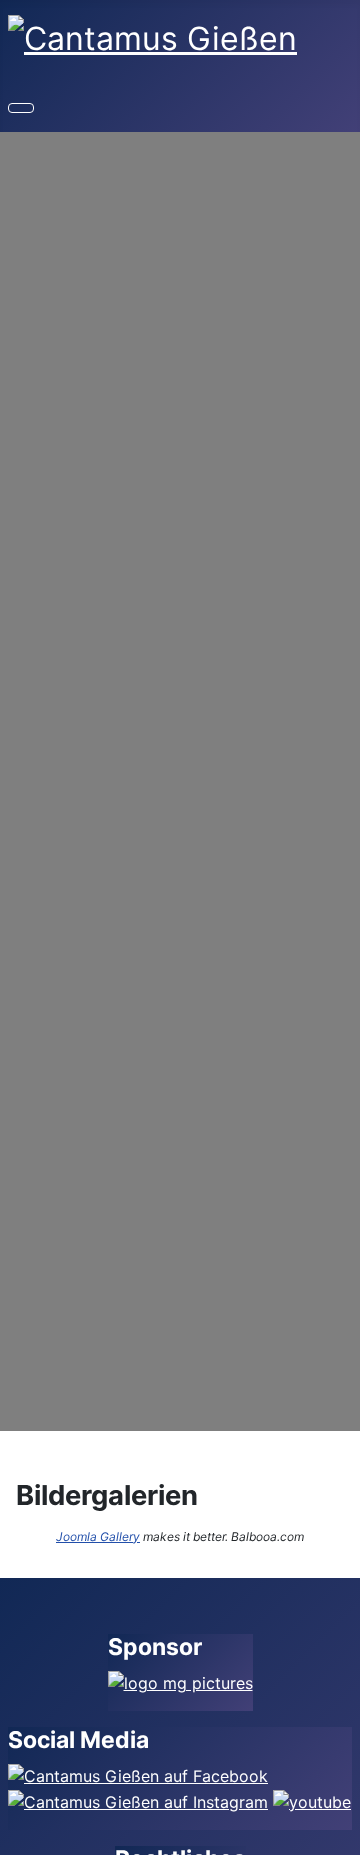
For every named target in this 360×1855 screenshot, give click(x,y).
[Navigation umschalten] (21, 108)
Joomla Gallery (98, 1536)
